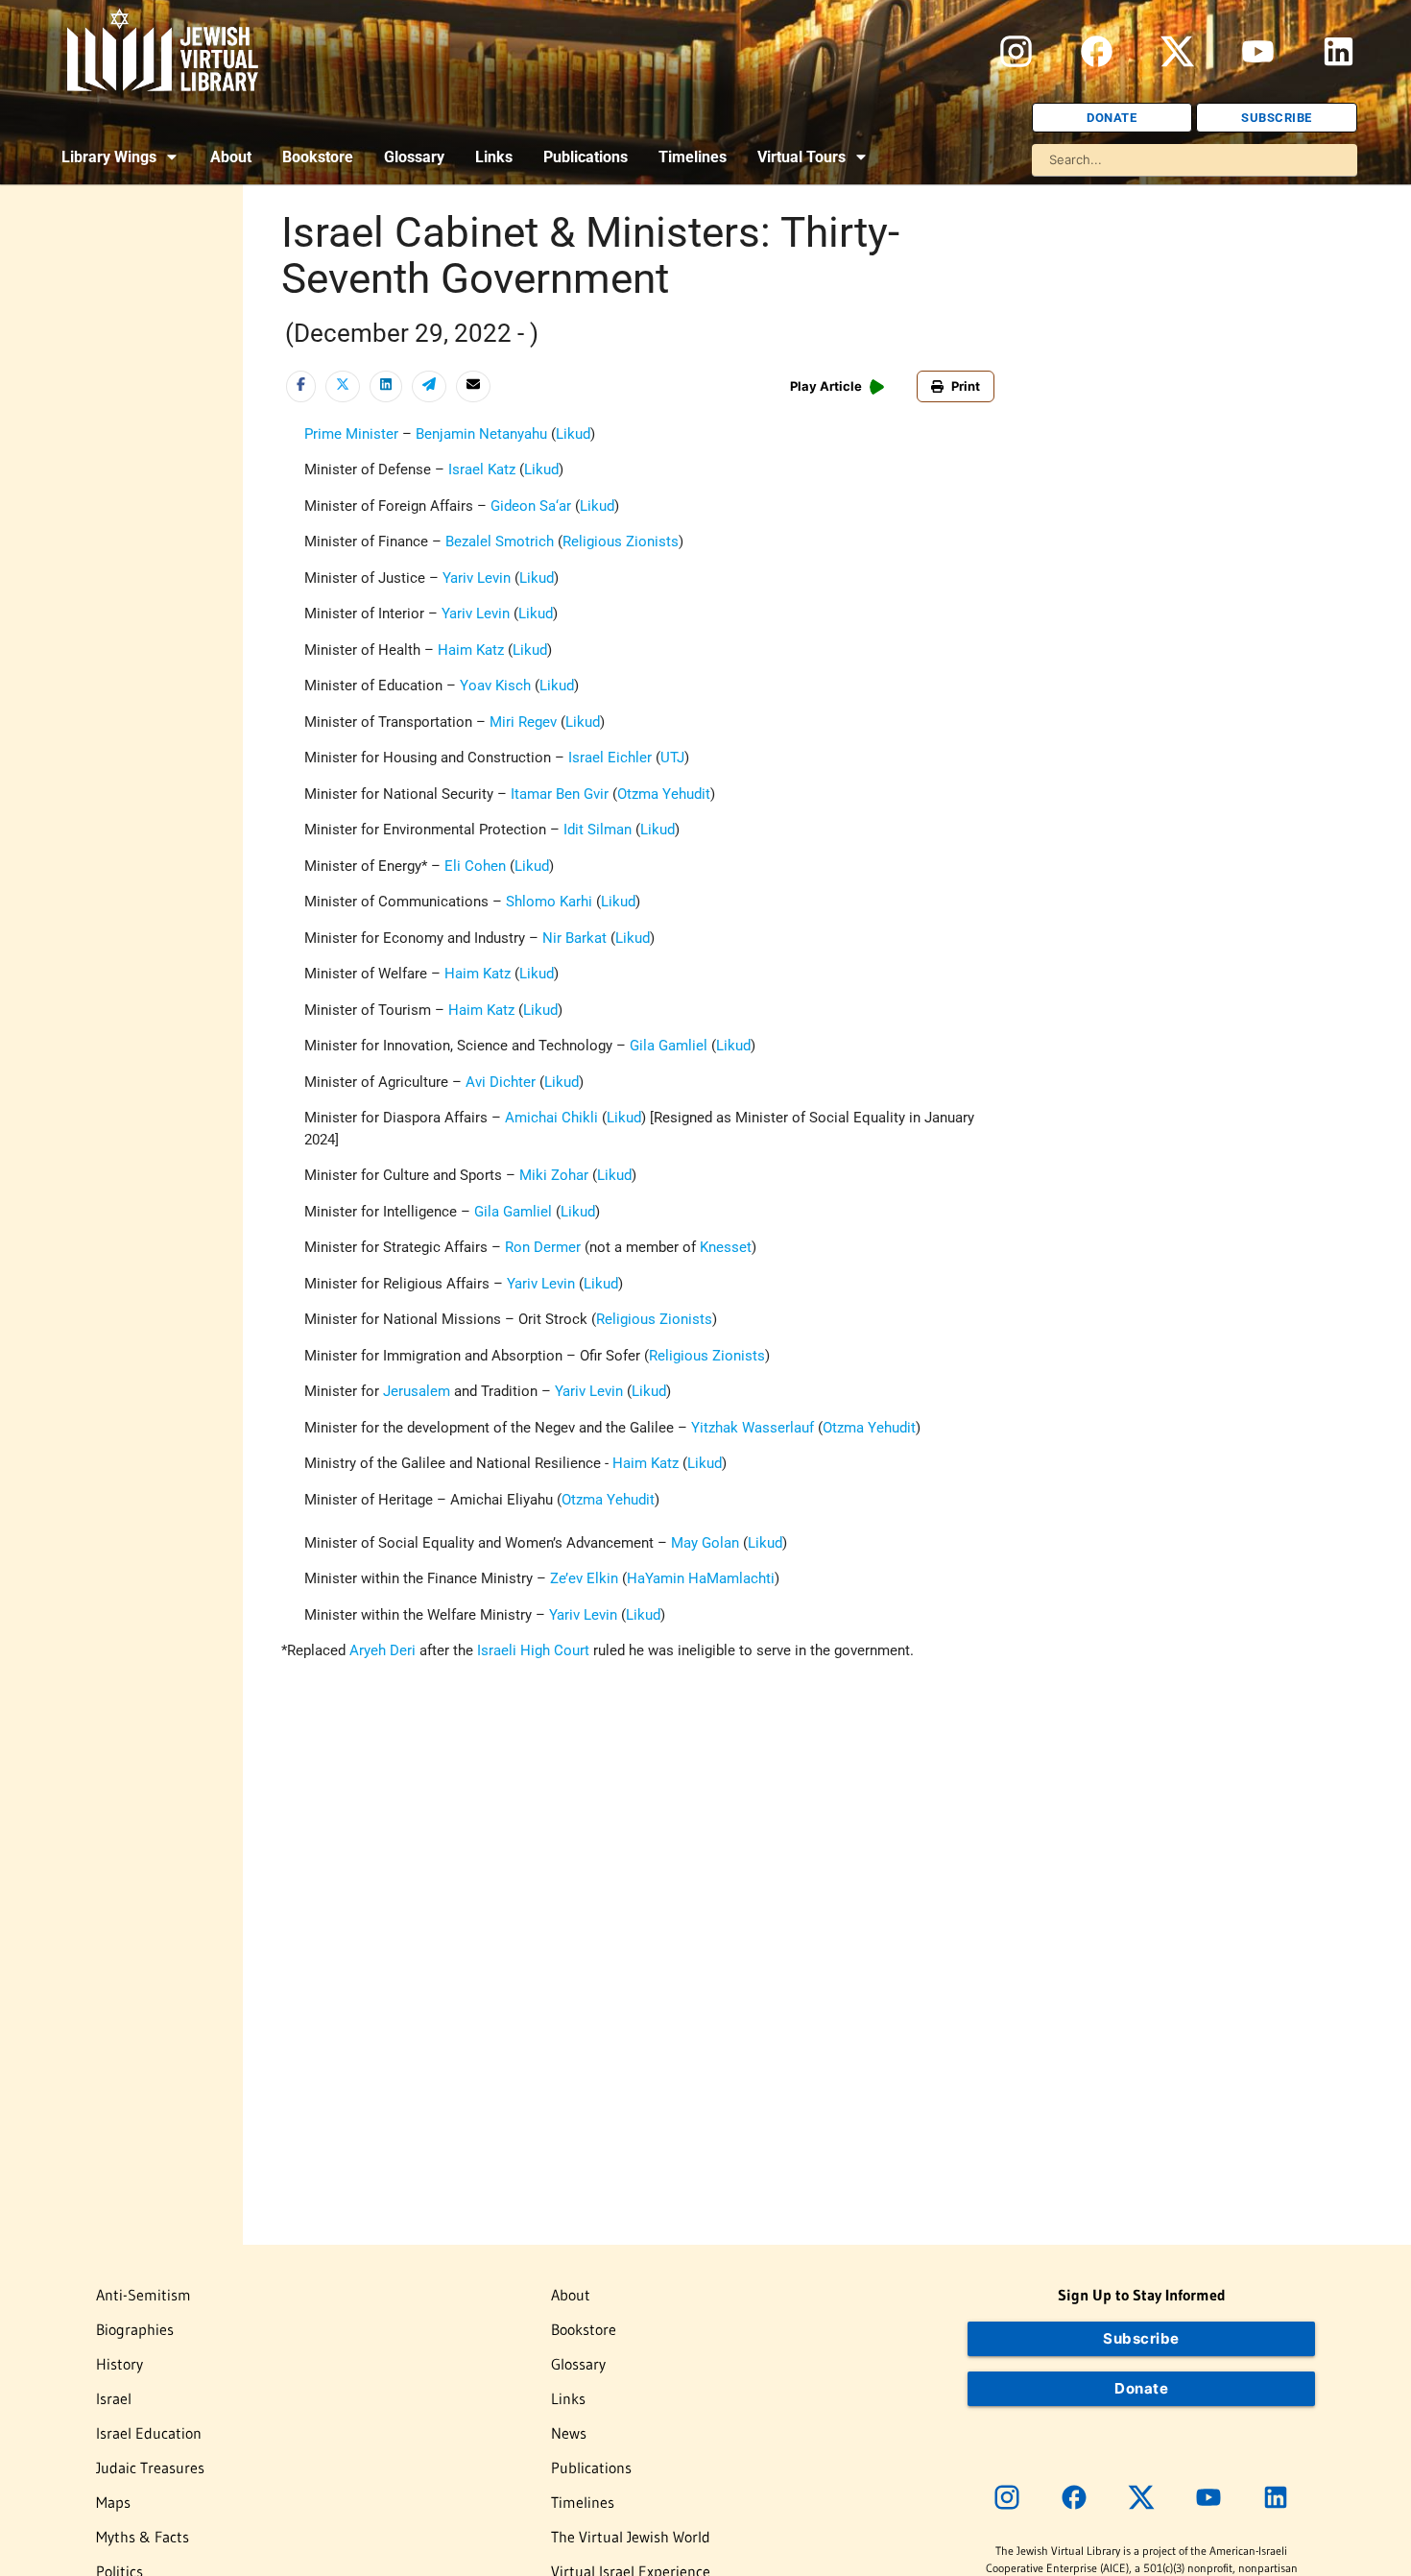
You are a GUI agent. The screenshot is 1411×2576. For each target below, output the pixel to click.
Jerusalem (417, 1391)
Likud (573, 434)
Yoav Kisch (495, 686)
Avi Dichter (501, 1082)
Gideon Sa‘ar (531, 506)
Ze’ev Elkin (584, 1578)
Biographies (135, 2329)
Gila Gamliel (669, 1046)
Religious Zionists (621, 542)
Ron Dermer (543, 1247)
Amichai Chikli (551, 1118)
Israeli (497, 1650)
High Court (555, 1650)
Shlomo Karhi (549, 902)
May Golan (705, 1543)
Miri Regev (523, 722)
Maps (113, 2502)
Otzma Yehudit (664, 794)
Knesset (726, 1247)
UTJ (672, 758)
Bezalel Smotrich (500, 542)
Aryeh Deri (383, 1650)
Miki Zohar (554, 1175)
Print (966, 386)
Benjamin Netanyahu (481, 434)
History (120, 2364)
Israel (114, 2398)
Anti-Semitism (143, 2295)
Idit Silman (598, 830)
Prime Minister (351, 434)
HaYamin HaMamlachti (701, 1578)
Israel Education (149, 2433)
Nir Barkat (574, 938)
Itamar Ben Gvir (560, 794)
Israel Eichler (610, 758)
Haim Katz (471, 650)
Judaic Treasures (150, 2468)
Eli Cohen (475, 866)
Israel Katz (482, 469)
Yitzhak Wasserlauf (754, 1428)
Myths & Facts (143, 2537)
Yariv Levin (477, 578)
